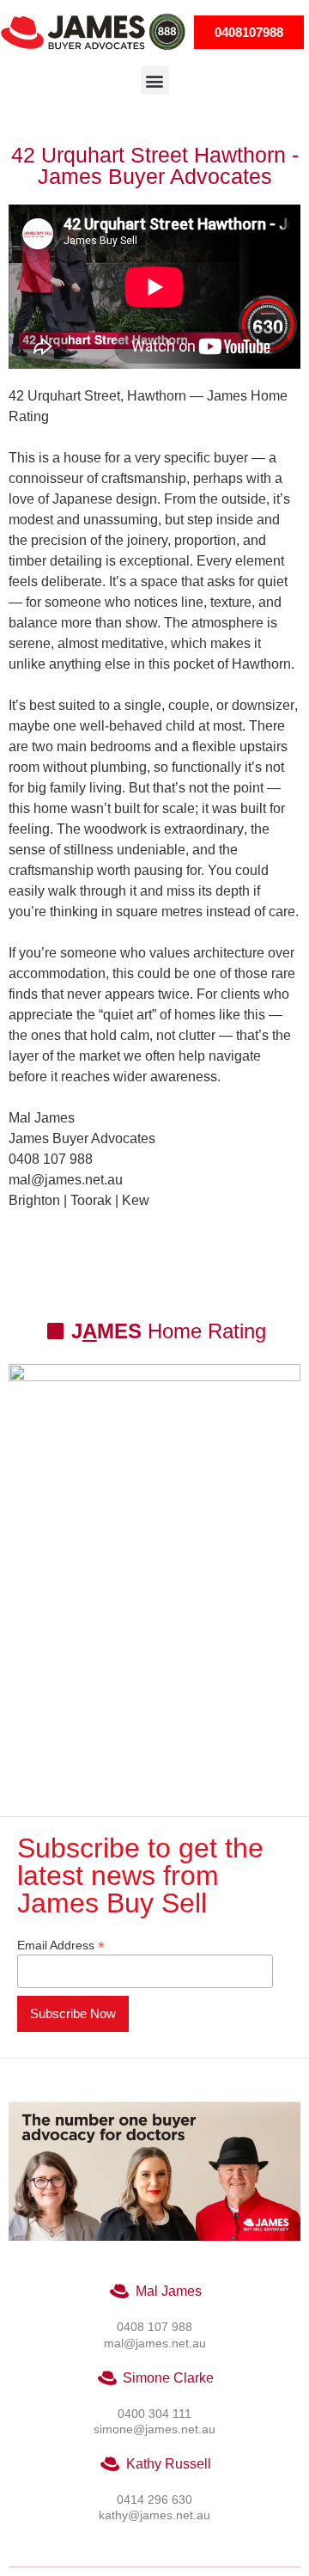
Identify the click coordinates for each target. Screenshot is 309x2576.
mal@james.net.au (155, 2343)
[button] (155, 80)
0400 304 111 (154, 2414)
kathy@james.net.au (154, 2515)
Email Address (61, 1945)
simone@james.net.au (154, 2429)
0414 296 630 (154, 2500)
